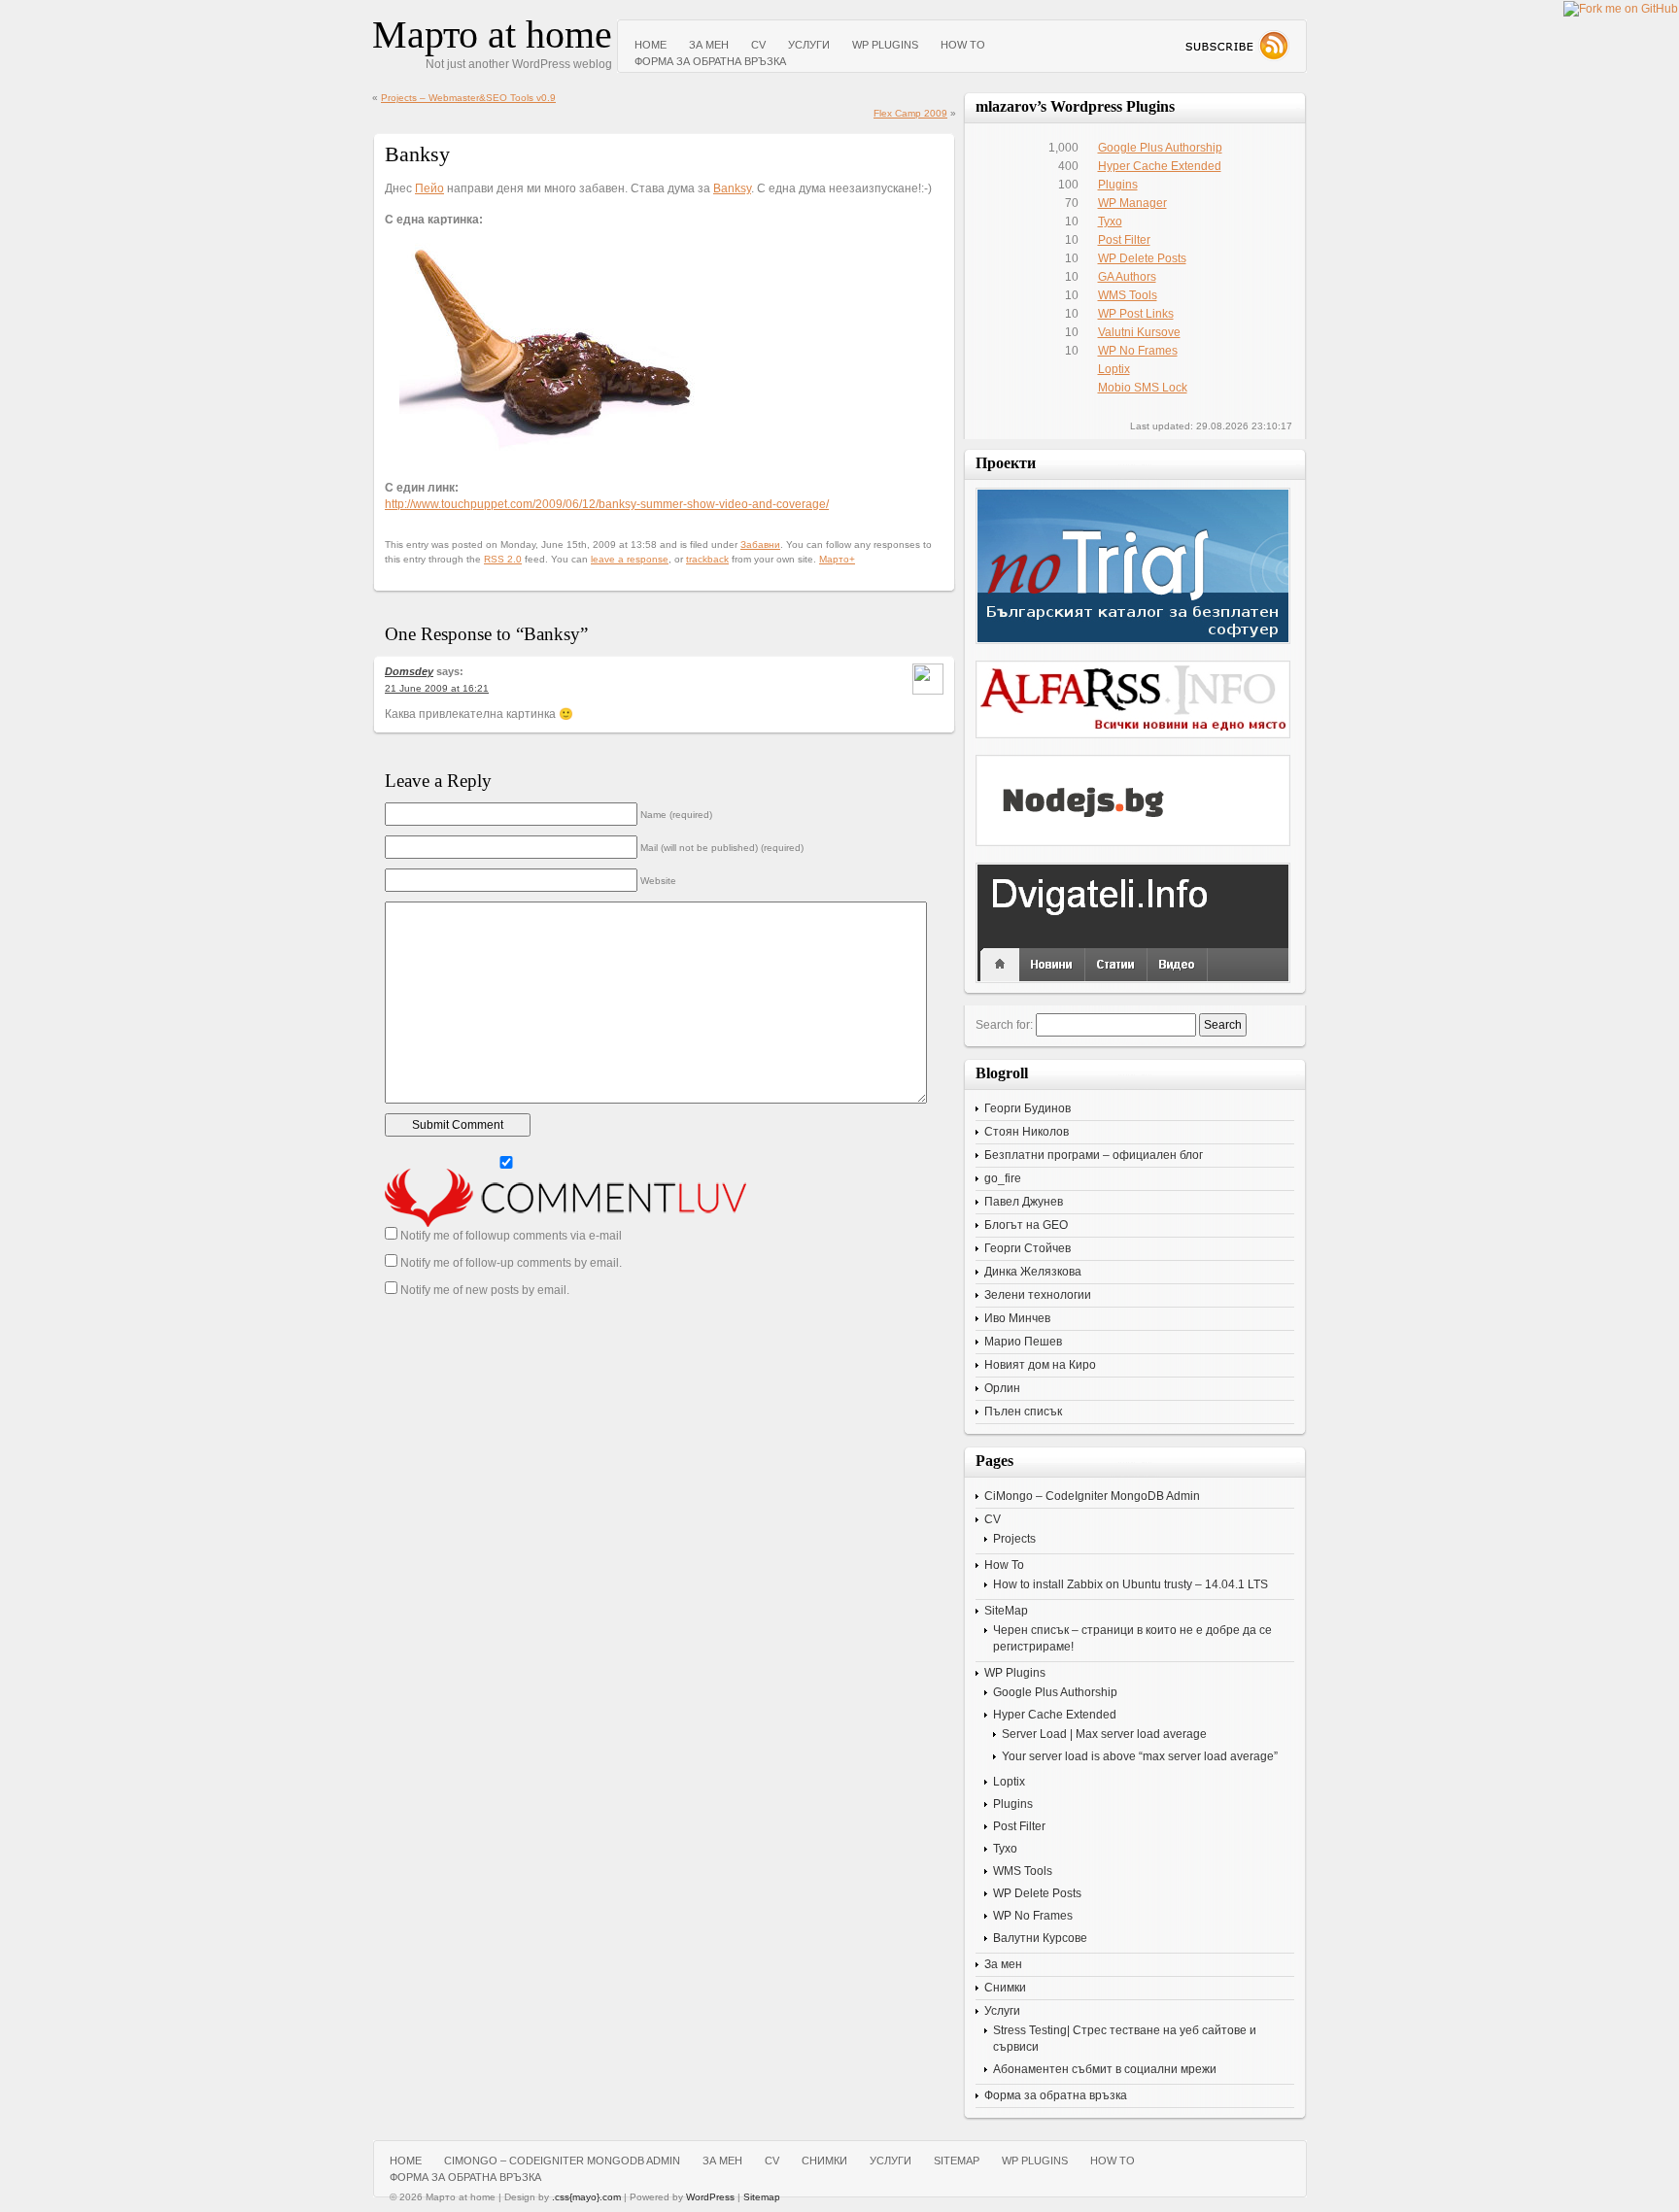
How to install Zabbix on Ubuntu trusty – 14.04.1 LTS (1131, 1584)
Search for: (1004, 1025)
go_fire (1003, 1178)
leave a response (630, 559)
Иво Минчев (1017, 1318)
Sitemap (762, 2197)
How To (963, 45)
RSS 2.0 (503, 559)
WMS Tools (1128, 295)
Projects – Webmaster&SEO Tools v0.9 (468, 98)
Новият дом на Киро (1040, 1365)
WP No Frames (1138, 351)
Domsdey (409, 671)
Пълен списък (1023, 1412)
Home (651, 45)
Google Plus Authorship (1160, 148)
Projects (1014, 1539)
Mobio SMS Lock (1143, 388)
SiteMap (1006, 1611)
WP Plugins (885, 45)
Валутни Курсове (1040, 1938)
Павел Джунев (1024, 1202)
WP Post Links (1136, 314)
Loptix (1114, 369)
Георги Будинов (1028, 1108)
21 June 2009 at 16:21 (437, 688)
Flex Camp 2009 (910, 113)
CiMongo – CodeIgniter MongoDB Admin (1092, 1496)
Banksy (732, 188)
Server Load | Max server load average (1104, 1734)
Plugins (1118, 185)
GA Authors (1127, 277)
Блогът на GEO (1026, 1225)
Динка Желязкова (1033, 1272)
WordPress (710, 2197)
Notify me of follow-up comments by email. (511, 1263)
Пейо (429, 188)
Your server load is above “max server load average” (1140, 1756)
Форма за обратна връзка (710, 61)
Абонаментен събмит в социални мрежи (1105, 2069)
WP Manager (1132, 203)
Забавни (760, 544)
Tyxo (1110, 221)
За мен (709, 45)
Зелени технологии (1038, 1295)
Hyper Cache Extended (1160, 166)
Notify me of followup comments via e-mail (511, 1236)
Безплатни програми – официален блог (1094, 1155)
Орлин (1002, 1388)
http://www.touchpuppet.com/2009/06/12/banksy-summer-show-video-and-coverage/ (607, 504)
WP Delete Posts (1142, 258)
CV (758, 45)
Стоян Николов (1027, 1132)
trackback (707, 559)
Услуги (809, 45)
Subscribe (1236, 46)
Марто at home (492, 34)
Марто (834, 559)
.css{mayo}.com (586, 2197)
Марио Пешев (1023, 1342)
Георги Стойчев (1028, 1248)
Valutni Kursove (1139, 332)
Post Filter (1124, 240)
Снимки (1005, 1988)
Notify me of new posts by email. (485, 1290)
